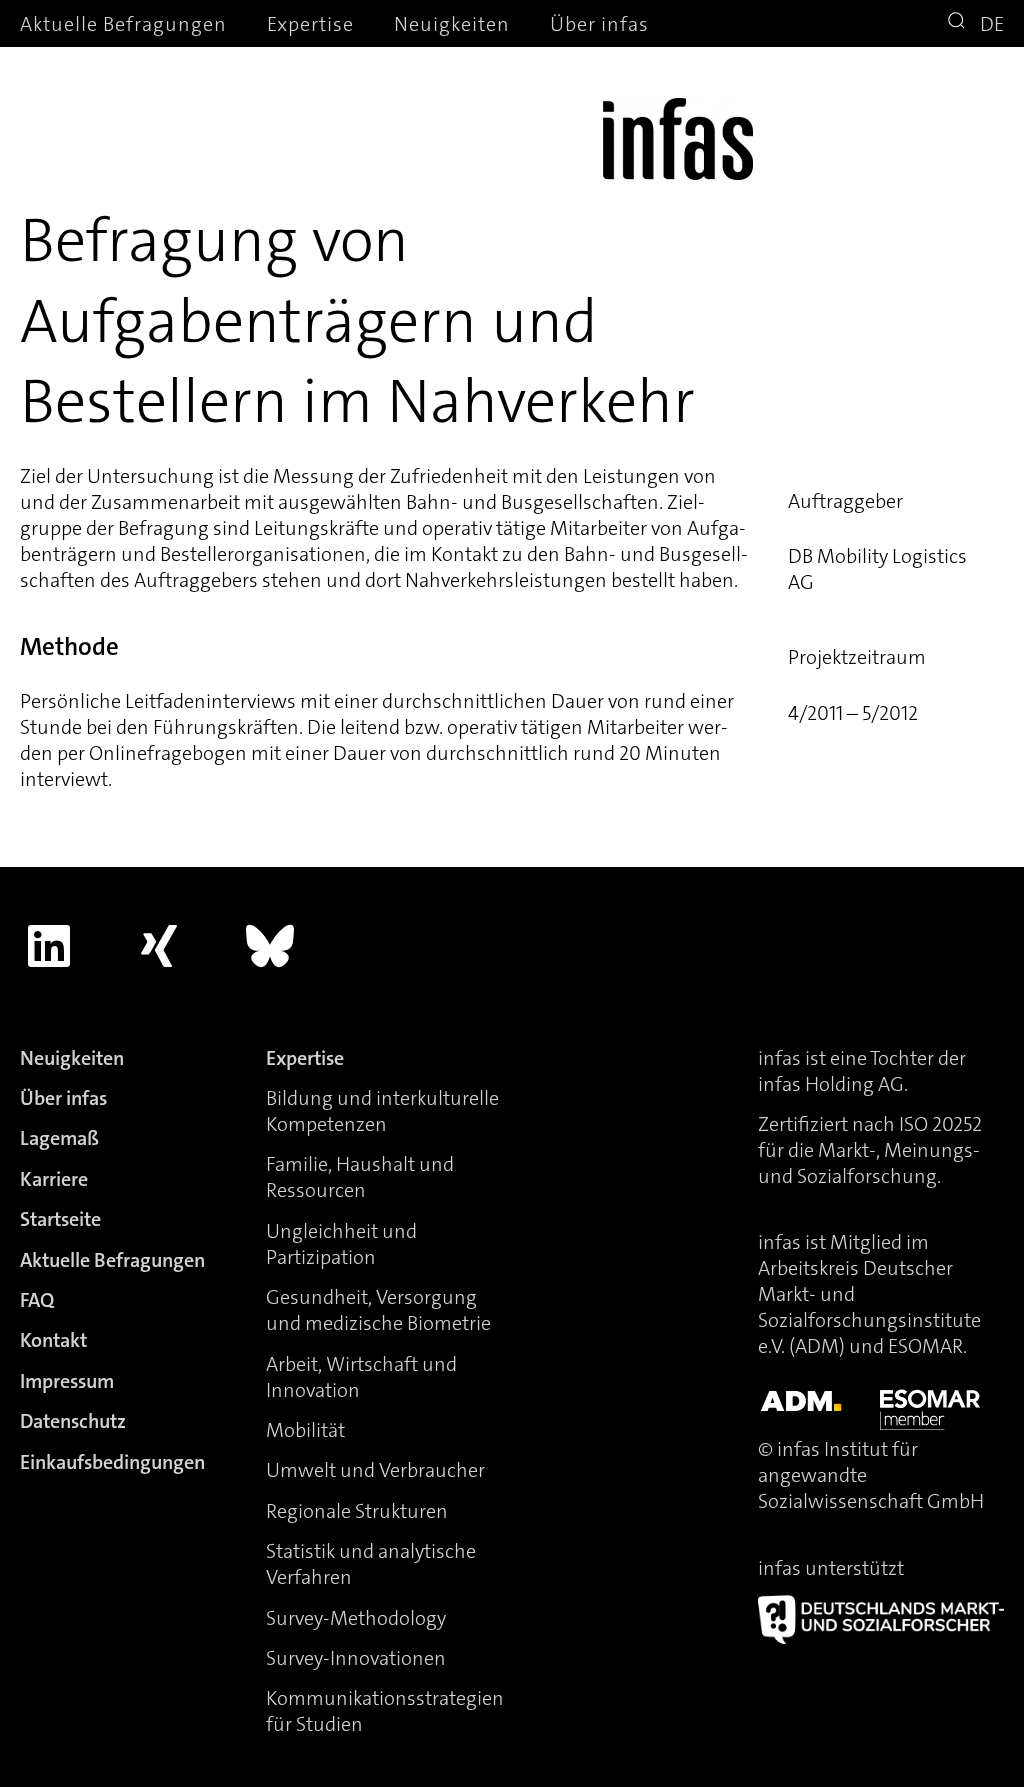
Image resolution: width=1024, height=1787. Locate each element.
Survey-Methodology (356, 1618)
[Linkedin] (49, 946)
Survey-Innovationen (356, 1658)
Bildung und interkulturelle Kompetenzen (382, 1111)
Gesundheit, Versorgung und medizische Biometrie (378, 1310)
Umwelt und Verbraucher (375, 1470)
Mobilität (305, 1430)
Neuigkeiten (452, 24)
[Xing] (160, 946)
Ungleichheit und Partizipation (341, 1244)
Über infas (599, 24)
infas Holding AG (831, 1084)
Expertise (310, 24)
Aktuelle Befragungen (123, 24)
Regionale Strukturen (357, 1511)
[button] (959, 23)
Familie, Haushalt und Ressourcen (360, 1177)
